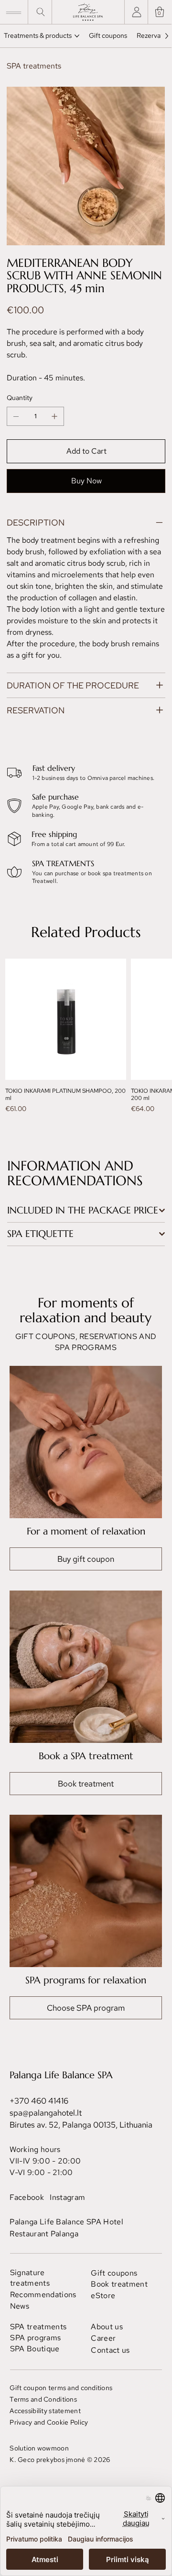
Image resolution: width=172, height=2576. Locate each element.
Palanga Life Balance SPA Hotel (66, 2222)
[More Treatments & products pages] (77, 36)
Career (103, 2338)
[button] (160, 12)
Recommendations (43, 2295)
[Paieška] (39, 12)
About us (107, 2327)
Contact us (110, 2350)
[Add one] (54, 416)
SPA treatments (38, 2327)
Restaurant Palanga (44, 2234)
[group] (86, 1040)
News (20, 2306)
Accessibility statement (45, 2411)
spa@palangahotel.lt (46, 2113)
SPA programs (35, 2338)
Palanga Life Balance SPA (61, 2075)
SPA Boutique (35, 2349)
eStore (103, 2296)
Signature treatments (30, 2278)
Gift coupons (114, 2273)
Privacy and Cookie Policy (49, 2422)
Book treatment (119, 2284)
